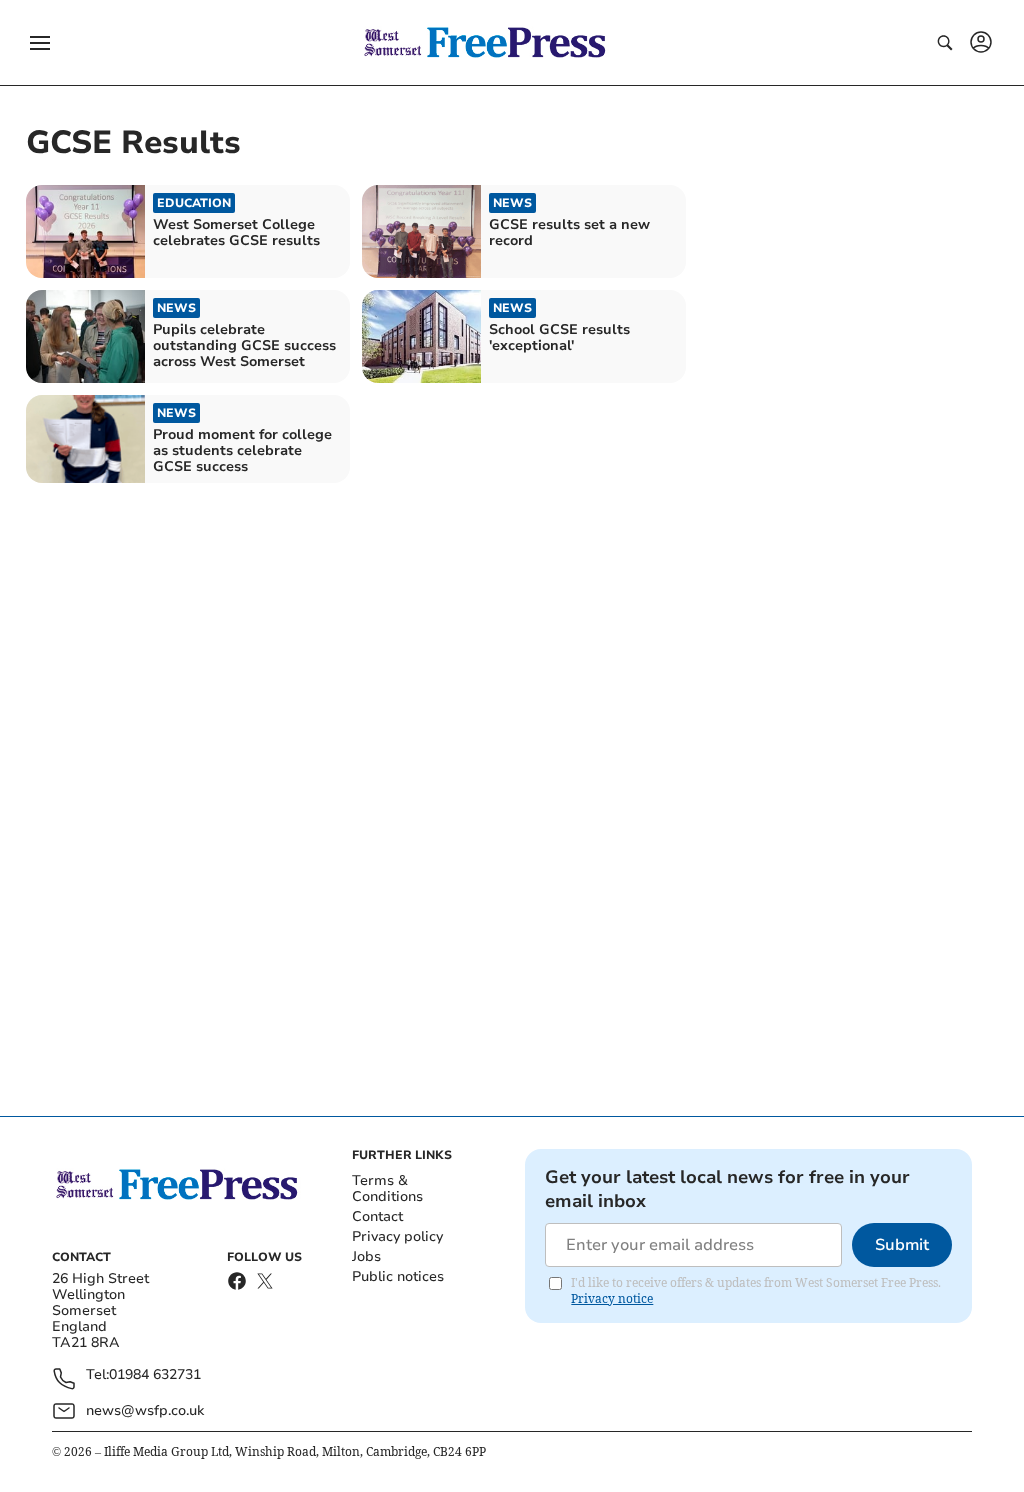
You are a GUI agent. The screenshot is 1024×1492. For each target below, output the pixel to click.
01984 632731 (155, 1375)
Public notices (398, 1276)
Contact (377, 1216)
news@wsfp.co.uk (145, 1410)
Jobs (366, 1256)
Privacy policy (397, 1236)
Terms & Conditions (387, 1188)
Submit (902, 1245)
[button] (40, 43)
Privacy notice (612, 1298)
